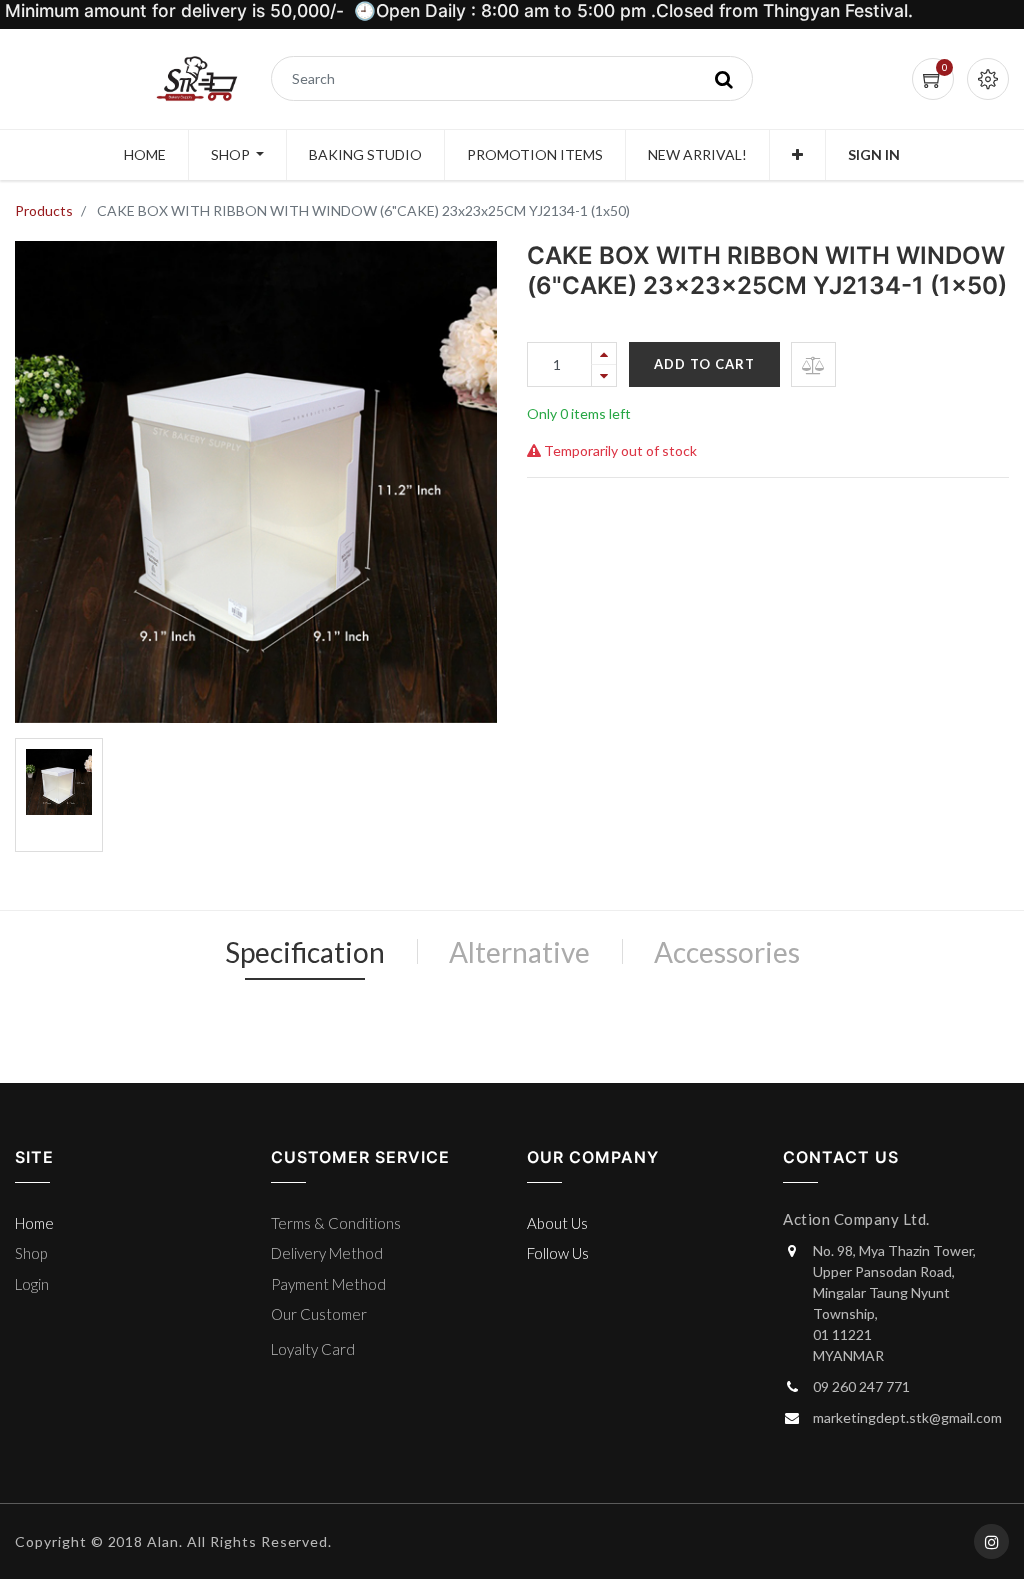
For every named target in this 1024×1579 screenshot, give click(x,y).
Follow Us (558, 1253)
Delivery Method (327, 1253)
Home (34, 1223)
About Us (557, 1223)
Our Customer (319, 1314)
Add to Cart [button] (704, 364)
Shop (31, 1253)
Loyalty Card (313, 1349)
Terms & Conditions (336, 1223)
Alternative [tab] (519, 952)
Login (32, 1284)
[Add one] (604, 353)
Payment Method (328, 1284)
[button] (797, 155)
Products (44, 210)
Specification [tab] (305, 952)
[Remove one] (604, 375)
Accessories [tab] (727, 952)
